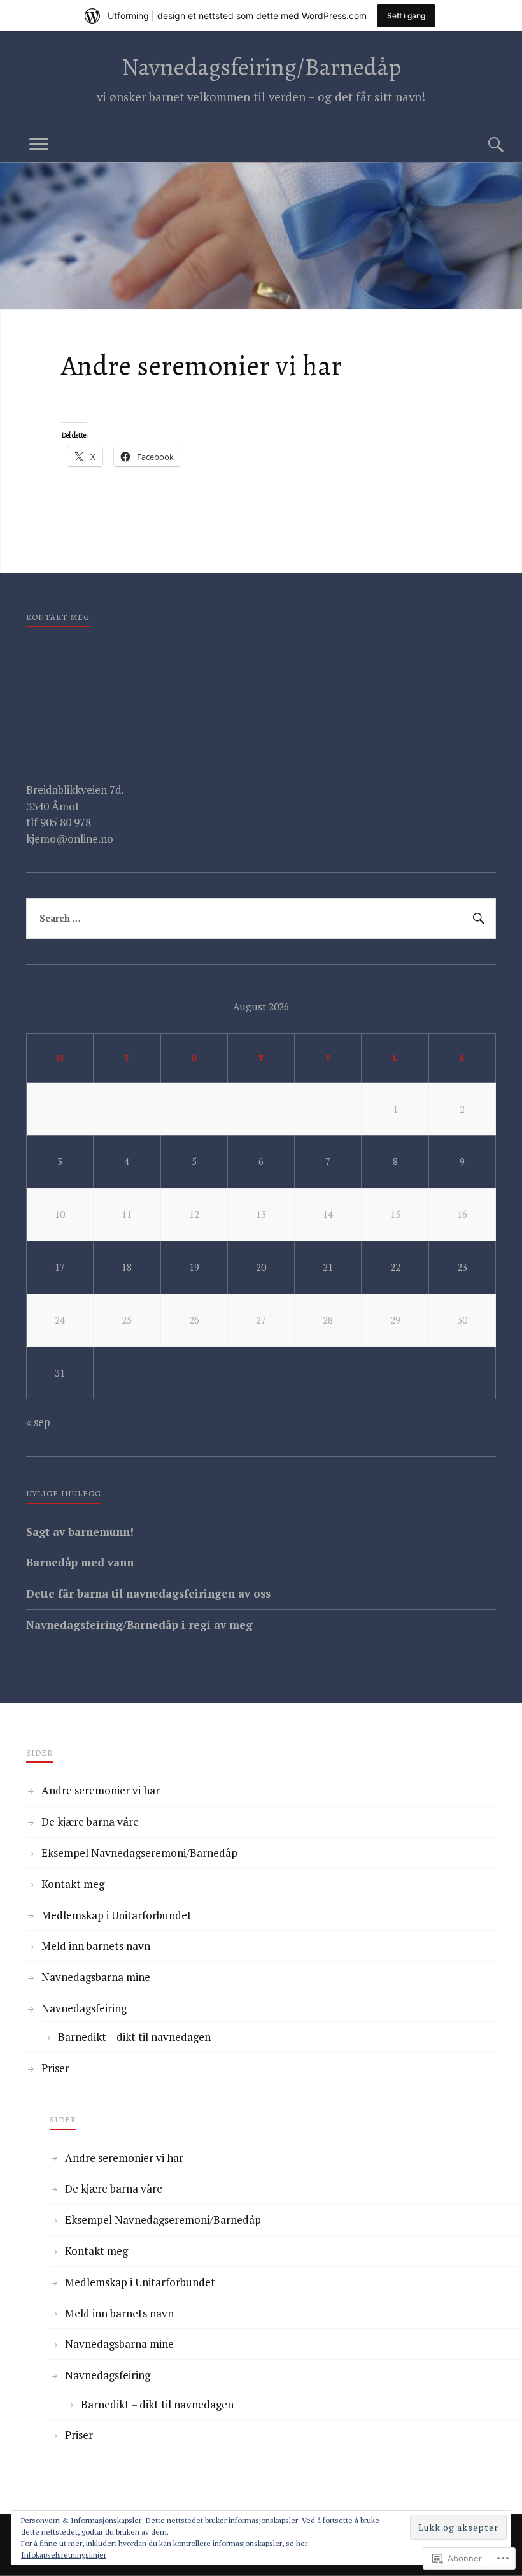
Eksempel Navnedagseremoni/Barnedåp (139, 1853)
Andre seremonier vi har (101, 1790)
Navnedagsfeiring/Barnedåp (261, 67)
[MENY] (39, 145)
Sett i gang (406, 16)
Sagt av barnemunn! (80, 1532)
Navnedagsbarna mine (96, 1977)
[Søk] (483, 145)
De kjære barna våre (90, 1821)
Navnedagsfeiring (84, 2008)
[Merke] (261, 919)
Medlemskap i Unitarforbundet (116, 1915)
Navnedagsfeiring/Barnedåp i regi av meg (139, 1625)
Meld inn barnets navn (96, 1946)
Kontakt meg (73, 1884)
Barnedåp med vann (80, 1562)
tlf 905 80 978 (59, 822)
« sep (38, 1422)
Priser (55, 2068)
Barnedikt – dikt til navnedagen (134, 2037)
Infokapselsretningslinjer (64, 2555)
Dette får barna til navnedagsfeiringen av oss (148, 1593)
